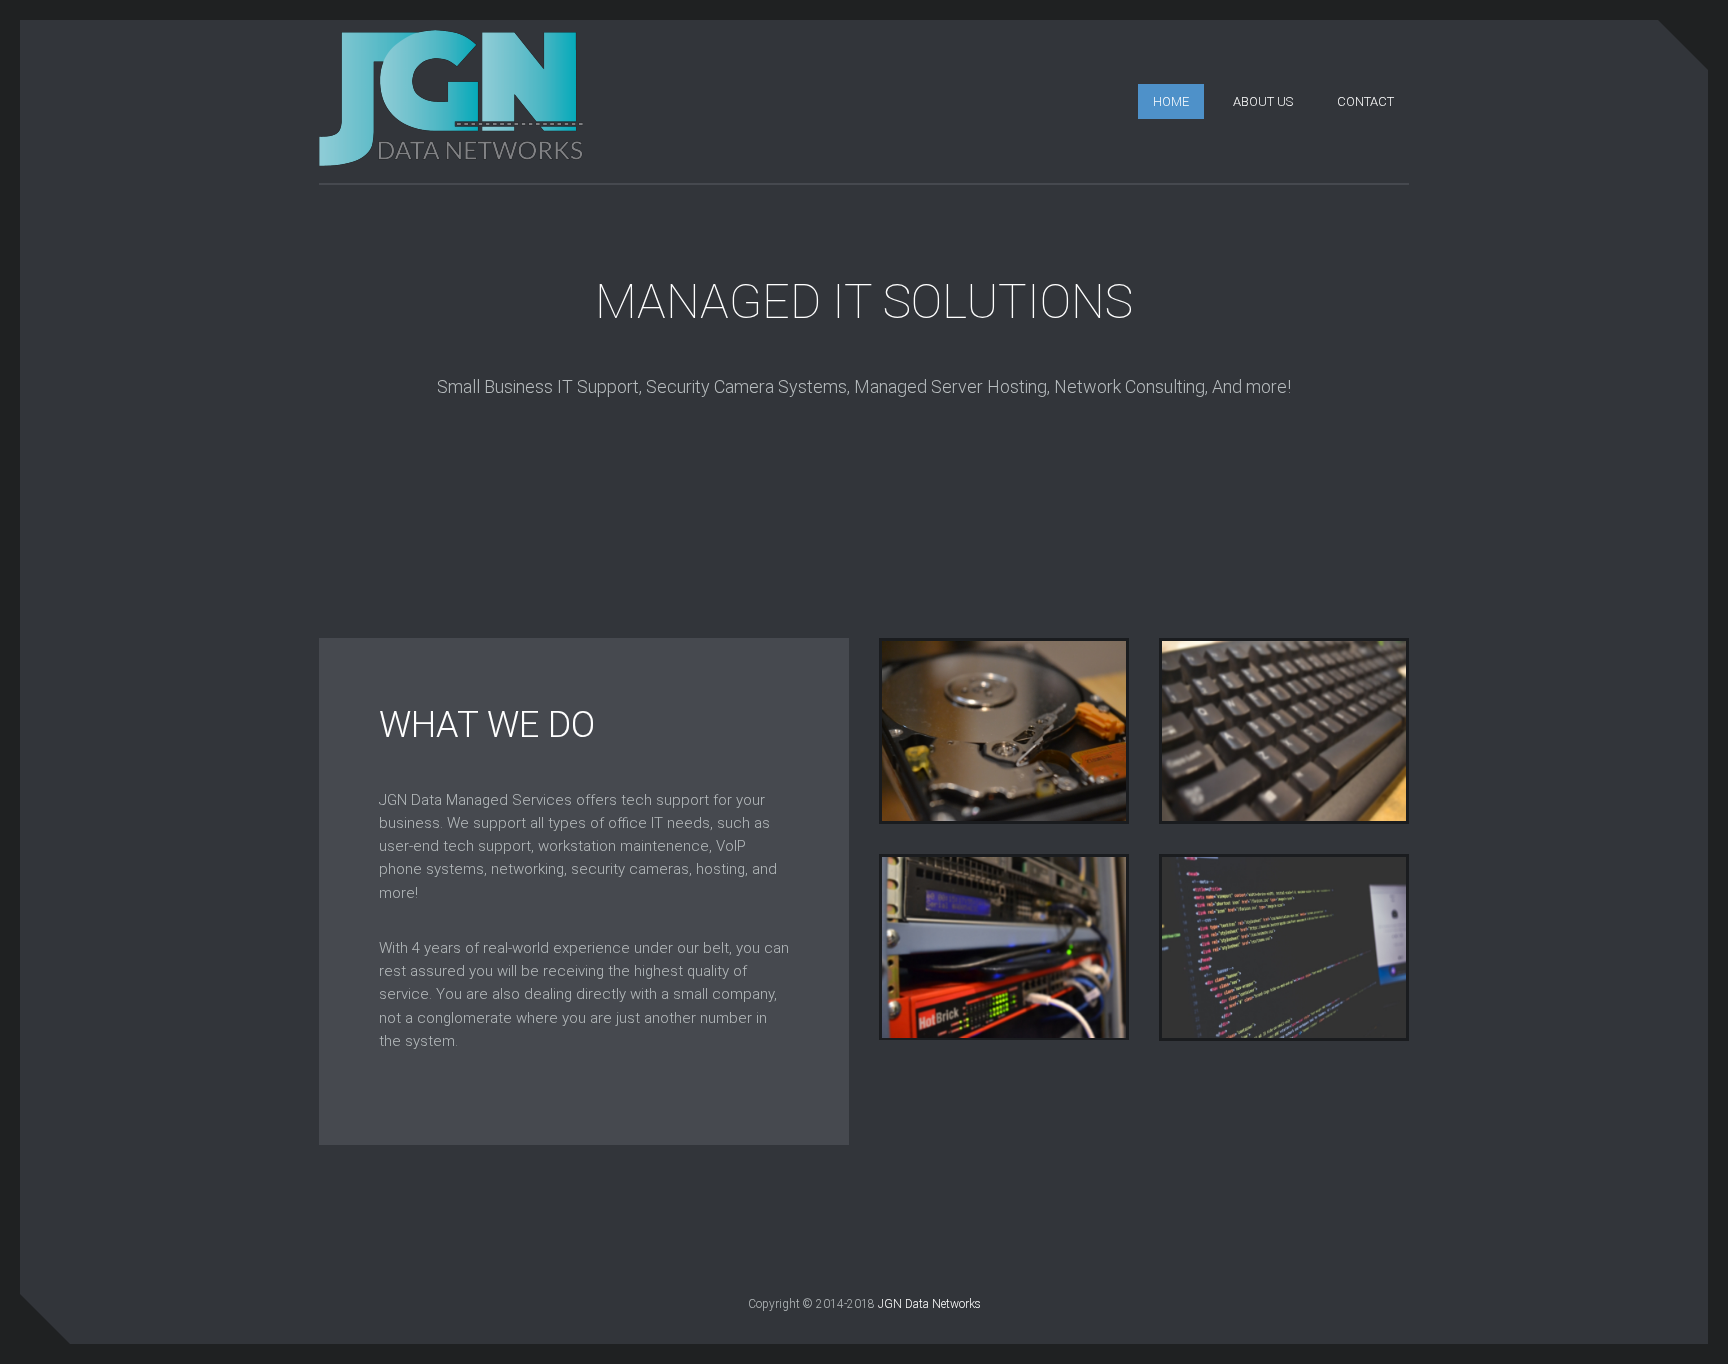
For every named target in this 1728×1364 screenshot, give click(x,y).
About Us (1263, 101)
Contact (1365, 101)
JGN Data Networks (929, 1304)
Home (1171, 101)
